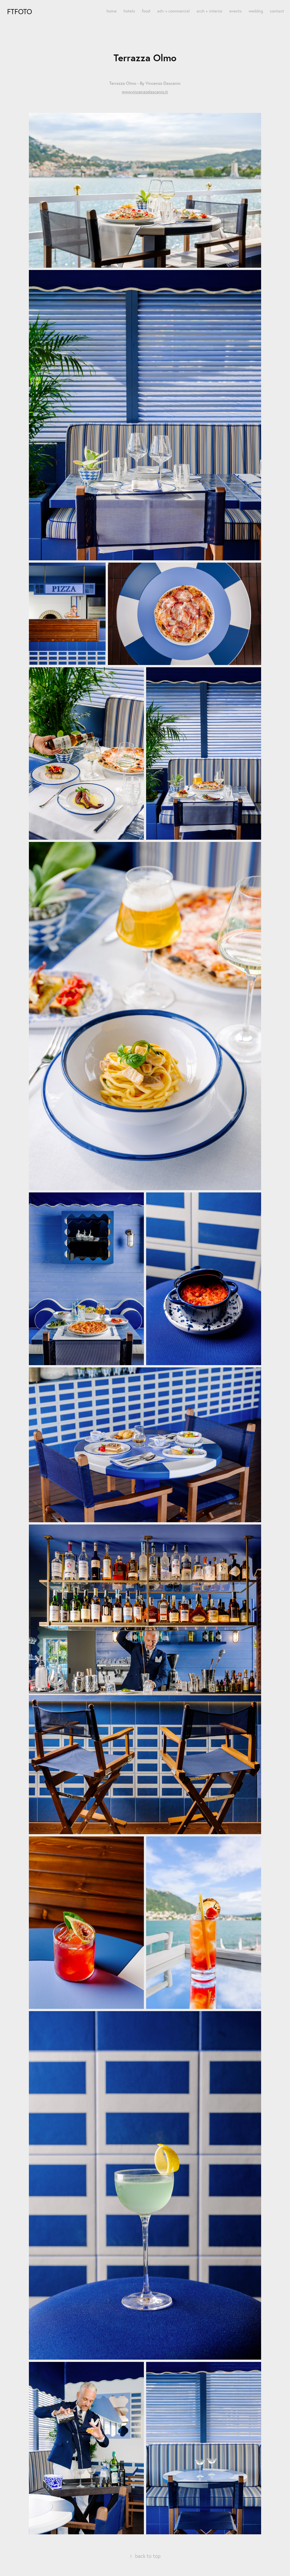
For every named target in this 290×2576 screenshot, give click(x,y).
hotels (129, 11)
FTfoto (20, 11)
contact (277, 11)
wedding (256, 11)
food (146, 11)
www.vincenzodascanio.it (145, 92)
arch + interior (210, 11)
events (236, 11)
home (112, 11)
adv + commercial (173, 11)
